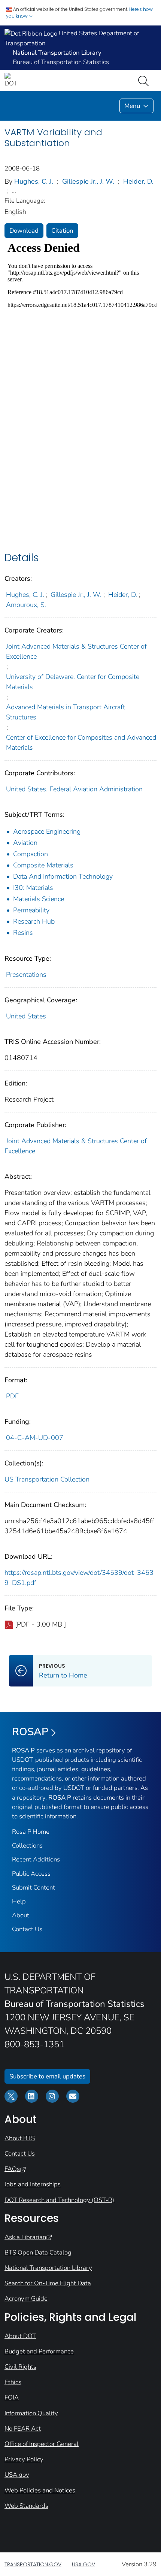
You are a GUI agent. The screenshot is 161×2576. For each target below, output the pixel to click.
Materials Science (39, 899)
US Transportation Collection (47, 1479)
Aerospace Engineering (47, 831)
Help (19, 1901)
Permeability (31, 910)
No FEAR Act (23, 2429)
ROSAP (30, 1732)
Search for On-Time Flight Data (48, 2283)
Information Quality (31, 2413)
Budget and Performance (39, 2351)
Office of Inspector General (42, 2444)
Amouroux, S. (26, 605)
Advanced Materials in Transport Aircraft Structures (66, 712)
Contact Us (27, 1929)
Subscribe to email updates (47, 2076)
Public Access (31, 1874)
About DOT (20, 2336)
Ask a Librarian (25, 2237)
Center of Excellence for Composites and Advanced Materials (81, 742)
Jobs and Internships (33, 2184)
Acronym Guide (26, 2299)
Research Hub (34, 921)
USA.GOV (83, 2564)
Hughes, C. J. (34, 181)
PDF (12, 1396)
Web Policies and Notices (40, 2490)
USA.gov (17, 2475)
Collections (27, 1846)
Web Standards (26, 2506)
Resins (23, 933)
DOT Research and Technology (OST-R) (59, 2200)
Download (24, 231)
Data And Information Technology (63, 876)
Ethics (13, 2382)
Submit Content (34, 1888)
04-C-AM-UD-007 (35, 1438)
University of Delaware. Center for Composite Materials (73, 682)
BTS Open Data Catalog (38, 2252)
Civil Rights (20, 2367)
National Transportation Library (48, 2268)
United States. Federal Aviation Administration (74, 789)
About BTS (20, 2138)
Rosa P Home (31, 1832)
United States (26, 1016)
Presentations (26, 975)
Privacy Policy (24, 2459)
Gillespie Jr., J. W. (88, 181)
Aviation (25, 843)
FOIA (12, 2397)
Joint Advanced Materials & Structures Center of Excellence (76, 651)
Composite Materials (43, 865)
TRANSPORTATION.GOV (33, 2564)
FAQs (12, 2169)
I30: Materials (33, 888)
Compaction (31, 854)
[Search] (145, 80)
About (21, 1915)
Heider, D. (138, 181)
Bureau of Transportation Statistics (61, 62)
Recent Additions (36, 1859)
